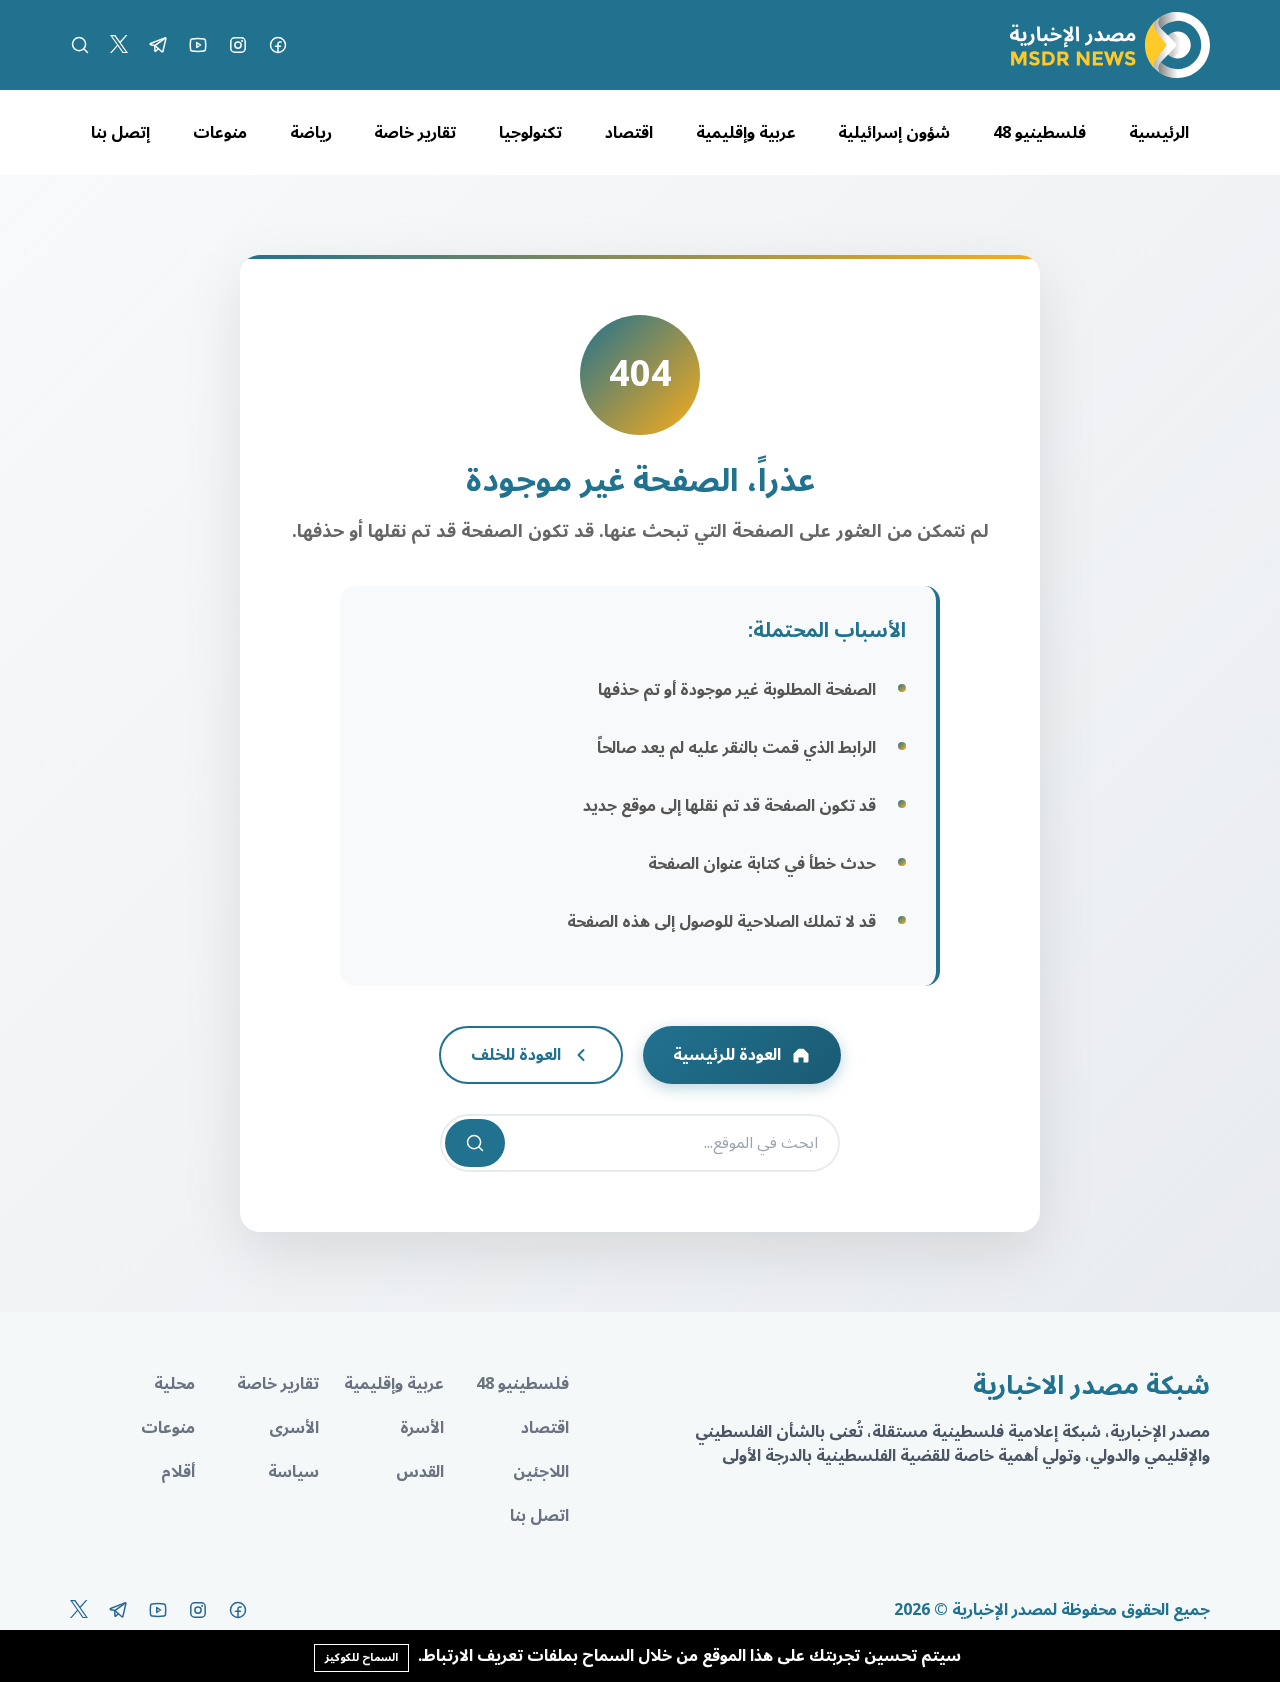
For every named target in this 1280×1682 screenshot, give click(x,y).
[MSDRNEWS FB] (278, 45)
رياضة (311, 133)
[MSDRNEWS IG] (238, 45)
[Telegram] (158, 45)
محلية (174, 1384)
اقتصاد (629, 133)
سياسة (293, 1472)
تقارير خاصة (415, 133)
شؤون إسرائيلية (894, 133)
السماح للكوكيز (361, 1657)
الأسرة (422, 1428)
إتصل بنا (120, 133)
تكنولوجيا (530, 133)
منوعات (220, 133)
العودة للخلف (516, 1055)
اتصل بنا (539, 1516)
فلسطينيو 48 (1039, 133)
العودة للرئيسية (727, 1055)
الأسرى (294, 1428)
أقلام (178, 1472)
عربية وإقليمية (746, 133)
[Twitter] (119, 45)
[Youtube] (198, 45)
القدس (420, 1472)
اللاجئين (541, 1472)
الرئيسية (1159, 133)
